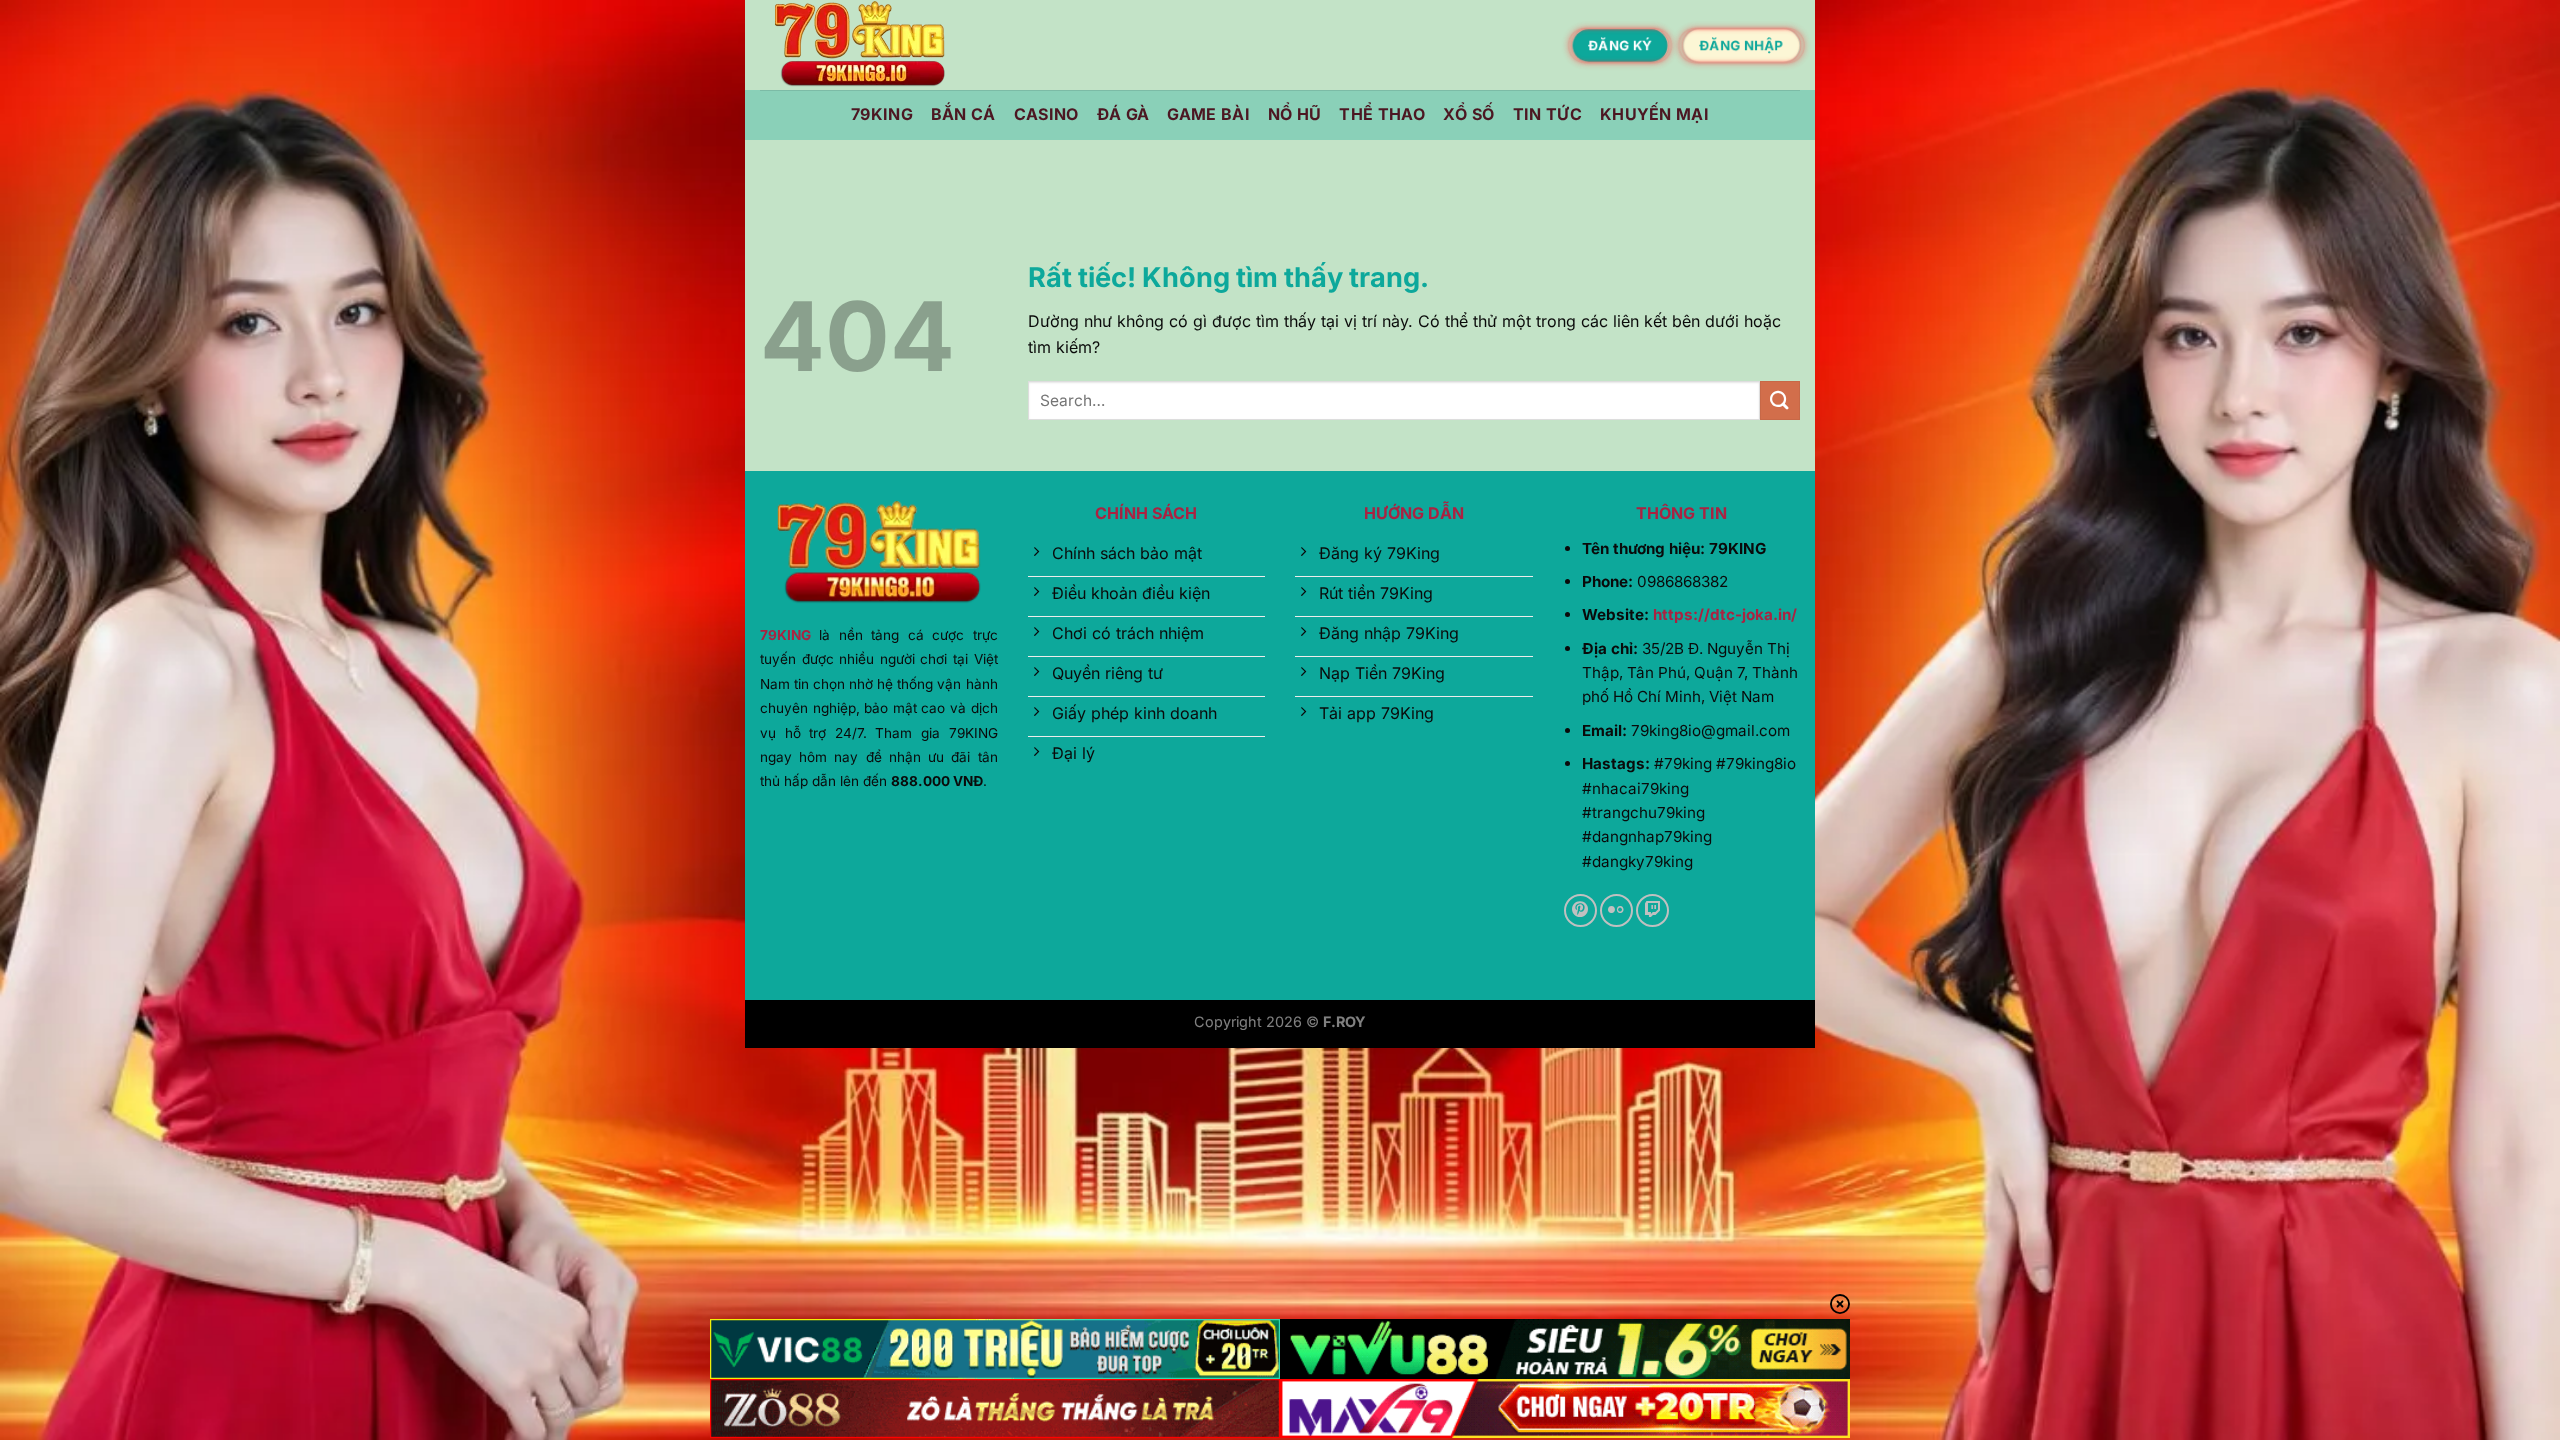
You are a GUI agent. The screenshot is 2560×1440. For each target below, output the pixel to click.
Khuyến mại (1654, 114)
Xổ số (1469, 114)
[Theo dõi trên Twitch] (1652, 910)
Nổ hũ (1295, 114)
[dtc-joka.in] (860, 45)
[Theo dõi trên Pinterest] (1580, 910)
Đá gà (1123, 114)
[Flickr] (1616, 910)
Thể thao (1382, 114)
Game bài (1208, 114)
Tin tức (1547, 114)
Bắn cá (963, 114)
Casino (1046, 114)
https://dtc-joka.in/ (1725, 614)
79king (882, 114)
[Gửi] (1780, 400)
